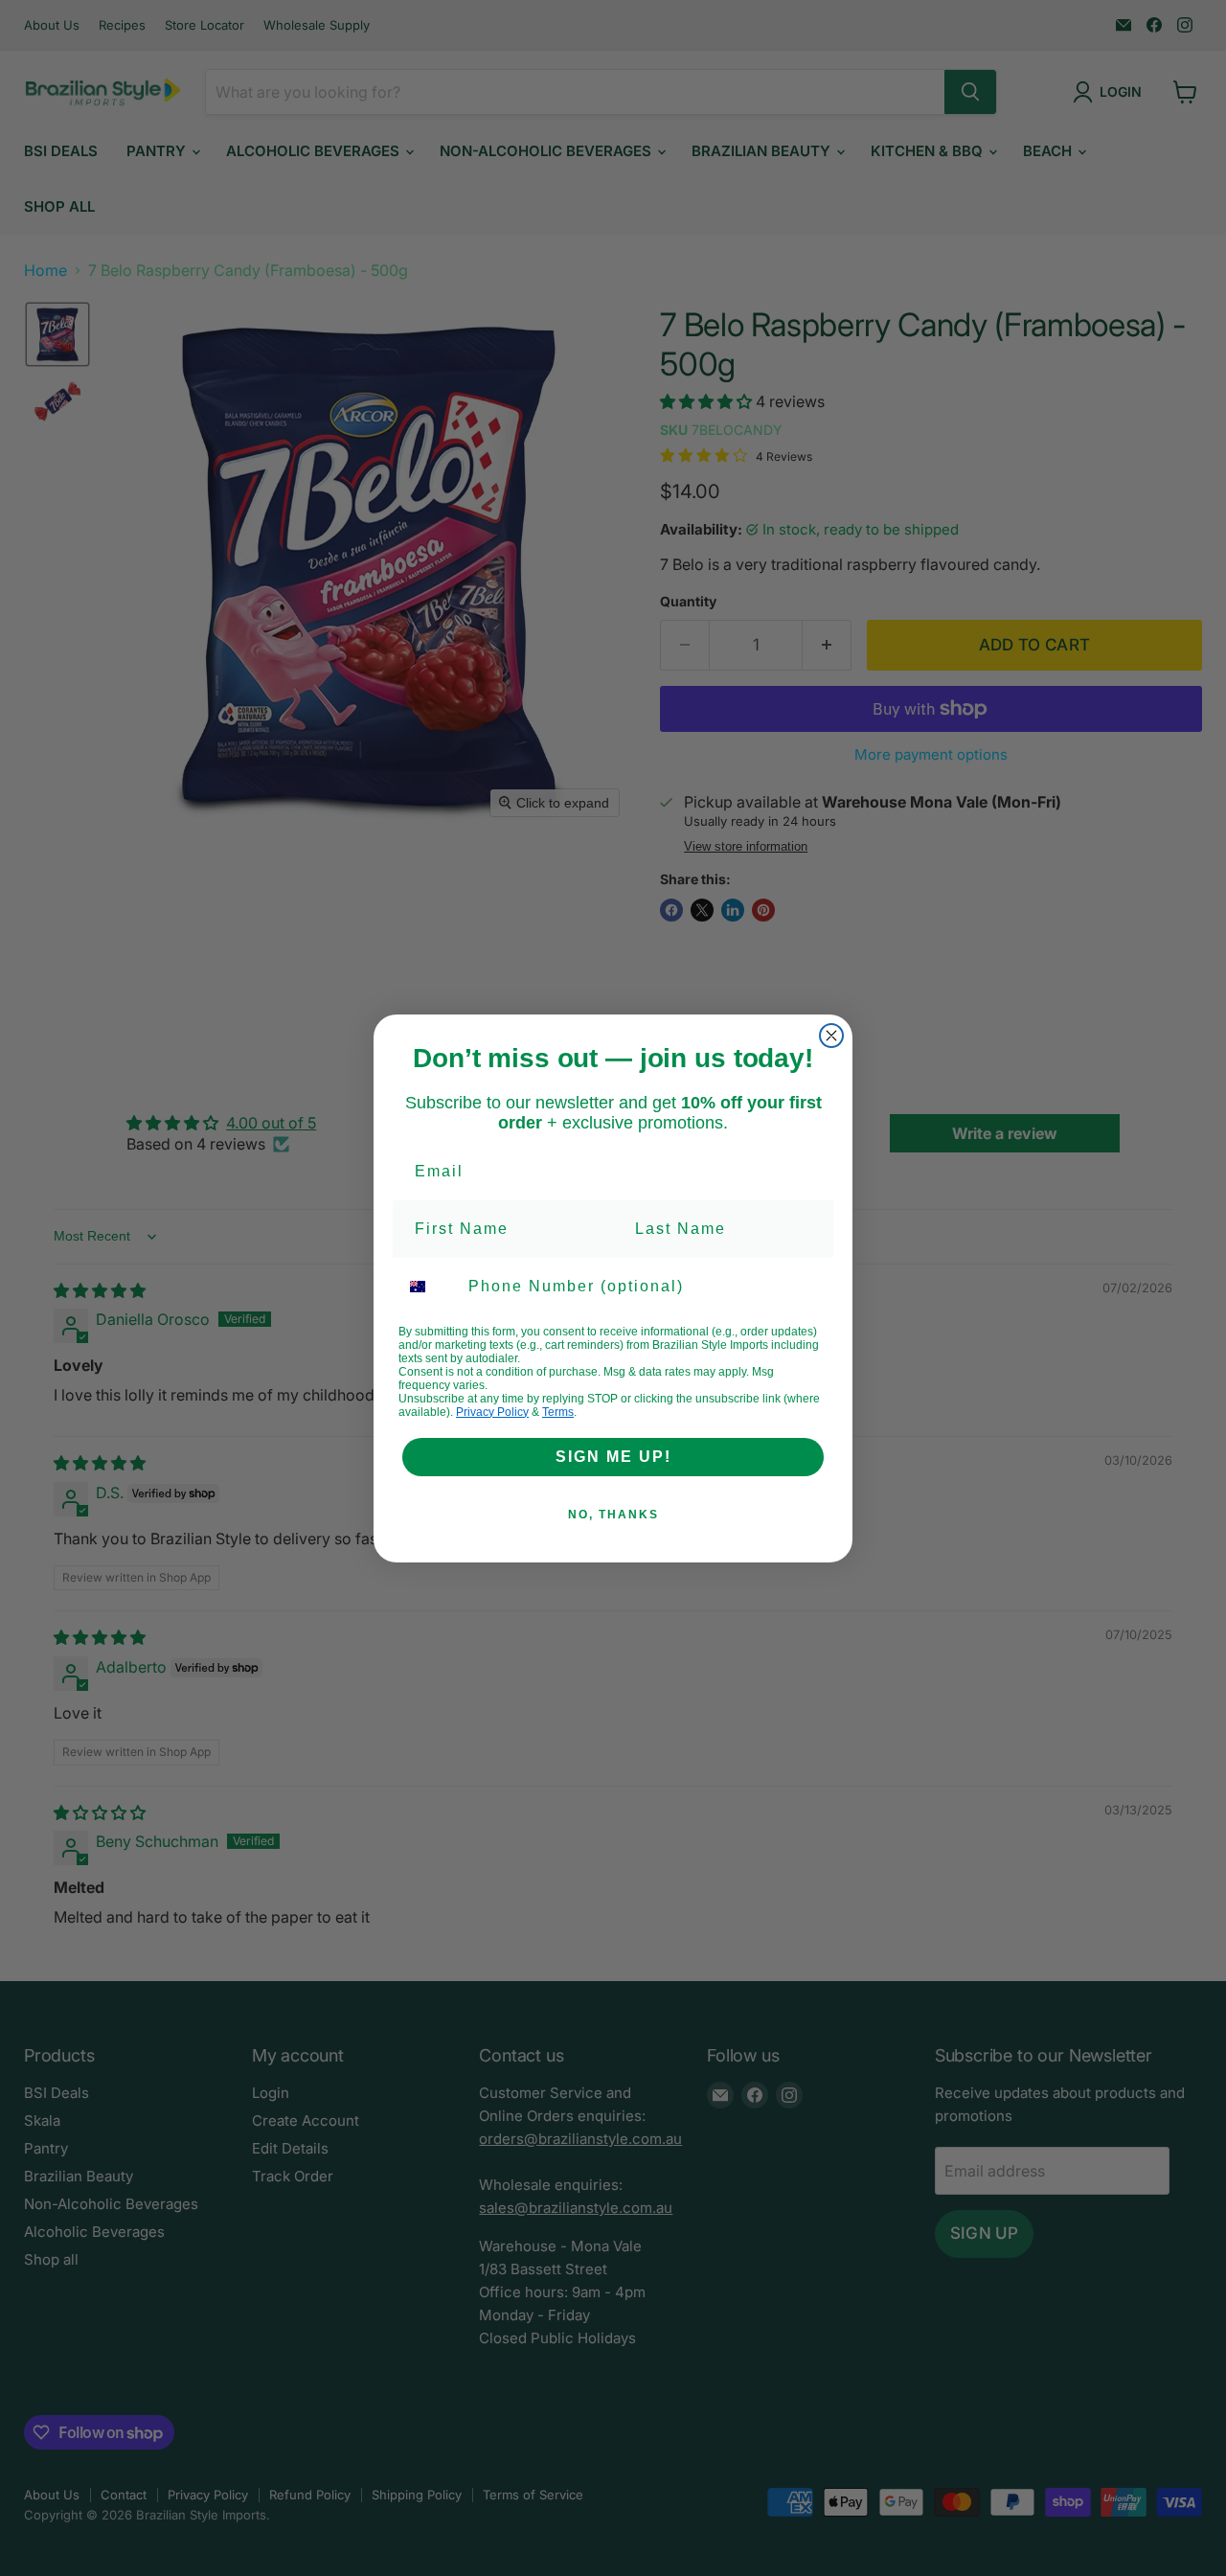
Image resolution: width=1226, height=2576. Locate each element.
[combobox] (429, 1287)
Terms (558, 1412)
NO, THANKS (613, 1515)
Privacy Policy (492, 1412)
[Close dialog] (831, 1036)
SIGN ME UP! (613, 1457)
